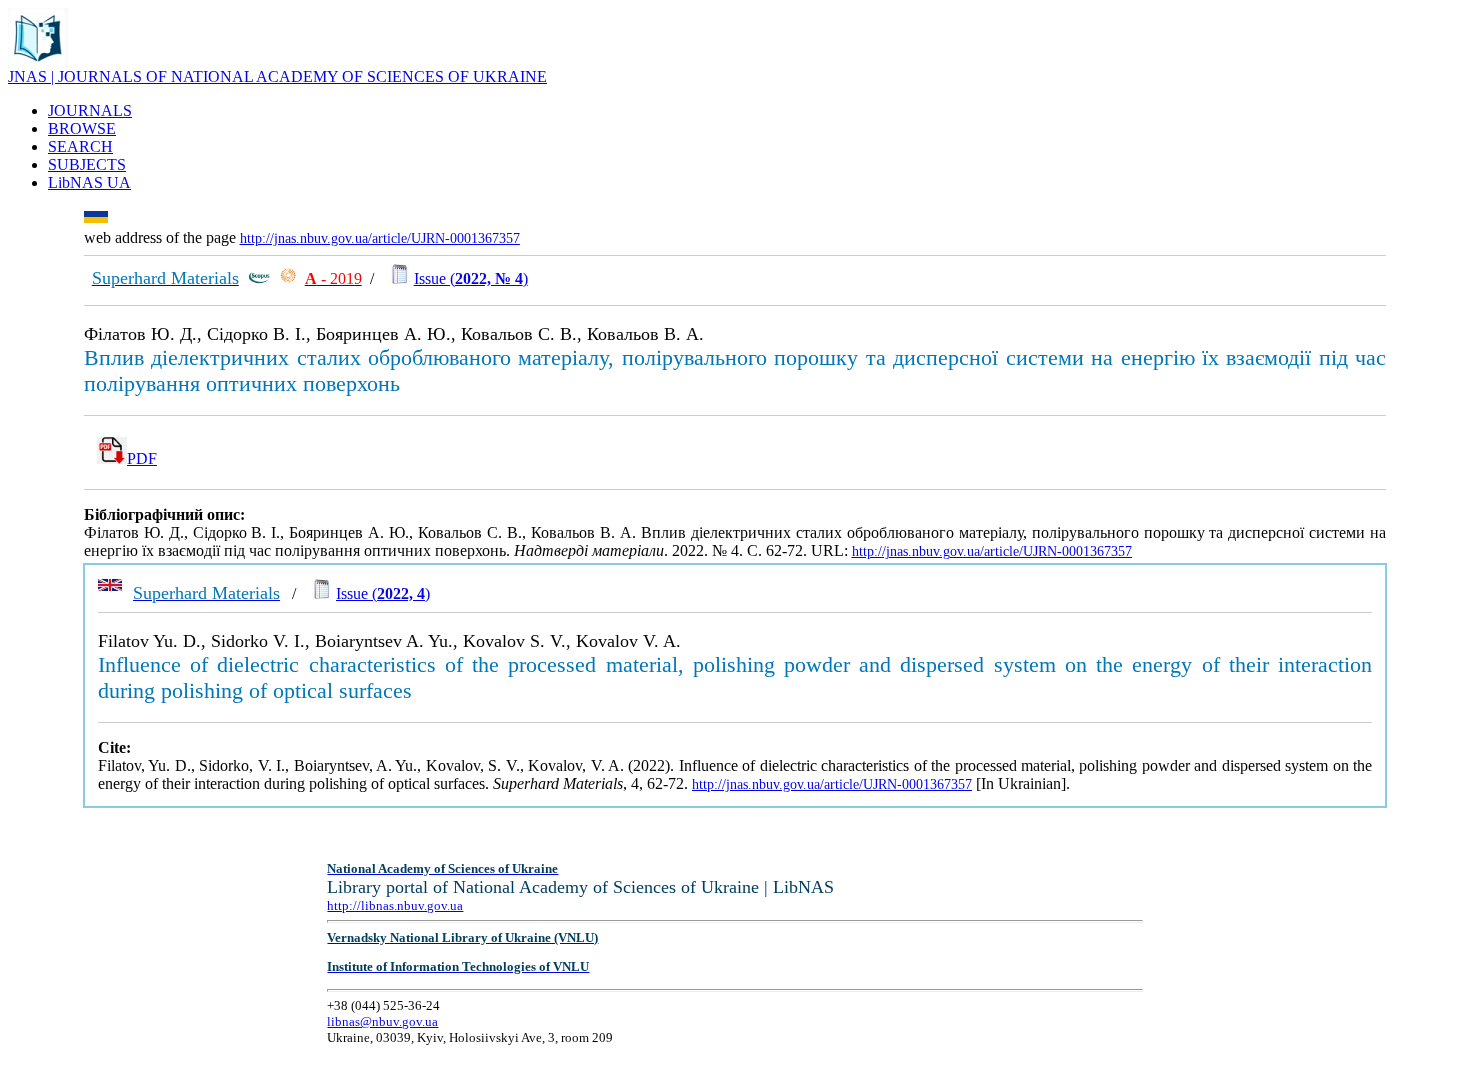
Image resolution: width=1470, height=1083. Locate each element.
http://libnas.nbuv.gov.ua (395, 905)
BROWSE (82, 128)
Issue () (471, 278)
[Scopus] (259, 278)
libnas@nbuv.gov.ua (382, 1021)
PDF (142, 458)
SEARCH (80, 146)
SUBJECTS (87, 164)
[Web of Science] (288, 278)
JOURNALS (90, 110)
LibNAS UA (89, 182)
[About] (38, 62)
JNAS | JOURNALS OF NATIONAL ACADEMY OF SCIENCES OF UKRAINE (277, 76)
